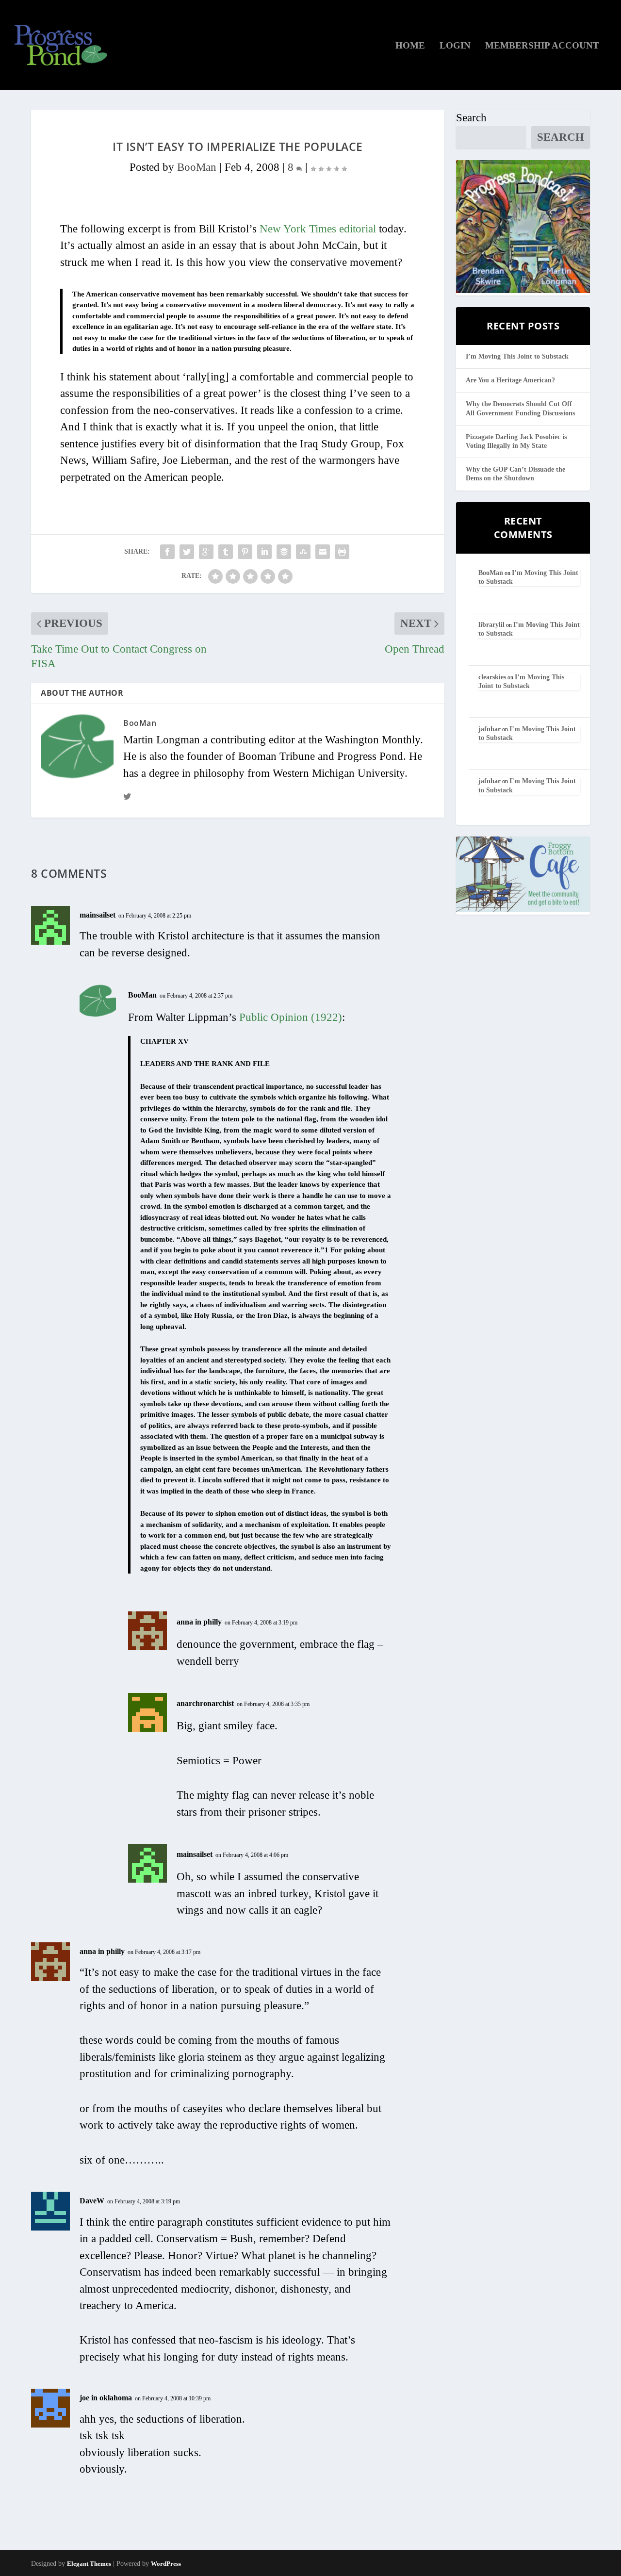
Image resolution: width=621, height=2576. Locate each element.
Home (410, 46)
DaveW (92, 2201)
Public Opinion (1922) (291, 1017)
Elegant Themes (89, 2564)
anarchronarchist (205, 1703)
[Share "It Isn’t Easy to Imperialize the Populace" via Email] (323, 552)
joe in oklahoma (106, 2398)
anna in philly (199, 1622)
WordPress (166, 2564)
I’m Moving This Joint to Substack (517, 356)
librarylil (491, 625)
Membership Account (542, 46)
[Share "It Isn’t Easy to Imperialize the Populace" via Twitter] (187, 552)
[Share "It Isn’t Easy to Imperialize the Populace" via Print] (342, 552)
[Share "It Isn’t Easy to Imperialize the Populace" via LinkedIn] (264, 552)
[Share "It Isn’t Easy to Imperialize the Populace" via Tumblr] (226, 552)
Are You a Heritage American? (510, 380)
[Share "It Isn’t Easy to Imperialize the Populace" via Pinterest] (245, 552)
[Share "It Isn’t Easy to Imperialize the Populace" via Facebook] (167, 552)
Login (455, 46)
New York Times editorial (318, 229)
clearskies (492, 677)
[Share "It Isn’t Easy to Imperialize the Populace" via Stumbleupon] (303, 552)
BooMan (197, 167)
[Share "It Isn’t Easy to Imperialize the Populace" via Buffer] (284, 552)
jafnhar (490, 729)
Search (471, 118)
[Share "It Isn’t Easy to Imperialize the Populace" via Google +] (206, 552)
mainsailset (98, 915)
